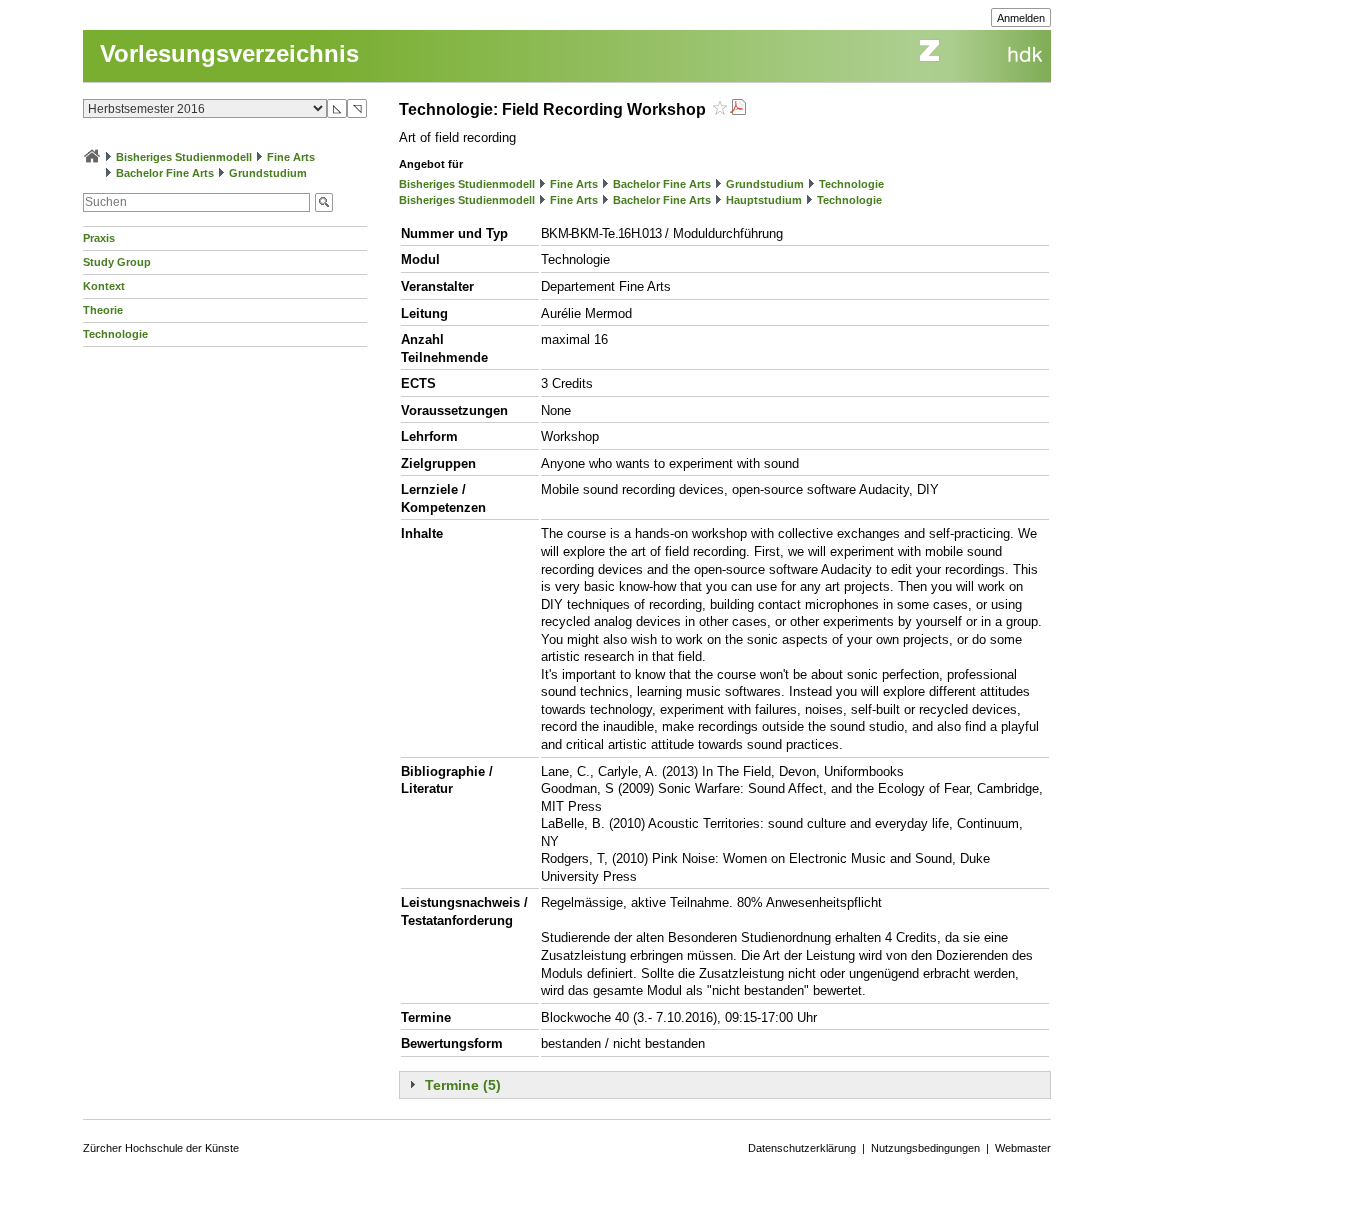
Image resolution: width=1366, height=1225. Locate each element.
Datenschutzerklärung (802, 1148)
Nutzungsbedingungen (925, 1148)
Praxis (99, 238)
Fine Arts (291, 157)
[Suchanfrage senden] (324, 202)
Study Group (117, 262)
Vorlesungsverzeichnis (229, 53)
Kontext (104, 286)
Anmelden (1021, 18)
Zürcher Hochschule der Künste (161, 1148)
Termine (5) (463, 1085)
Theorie (103, 310)
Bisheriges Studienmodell (184, 157)
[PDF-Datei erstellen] (738, 109)
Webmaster (1023, 1148)
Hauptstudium (764, 200)
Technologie (115, 334)
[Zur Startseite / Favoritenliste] (92, 157)
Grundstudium (268, 173)
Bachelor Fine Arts (165, 173)
